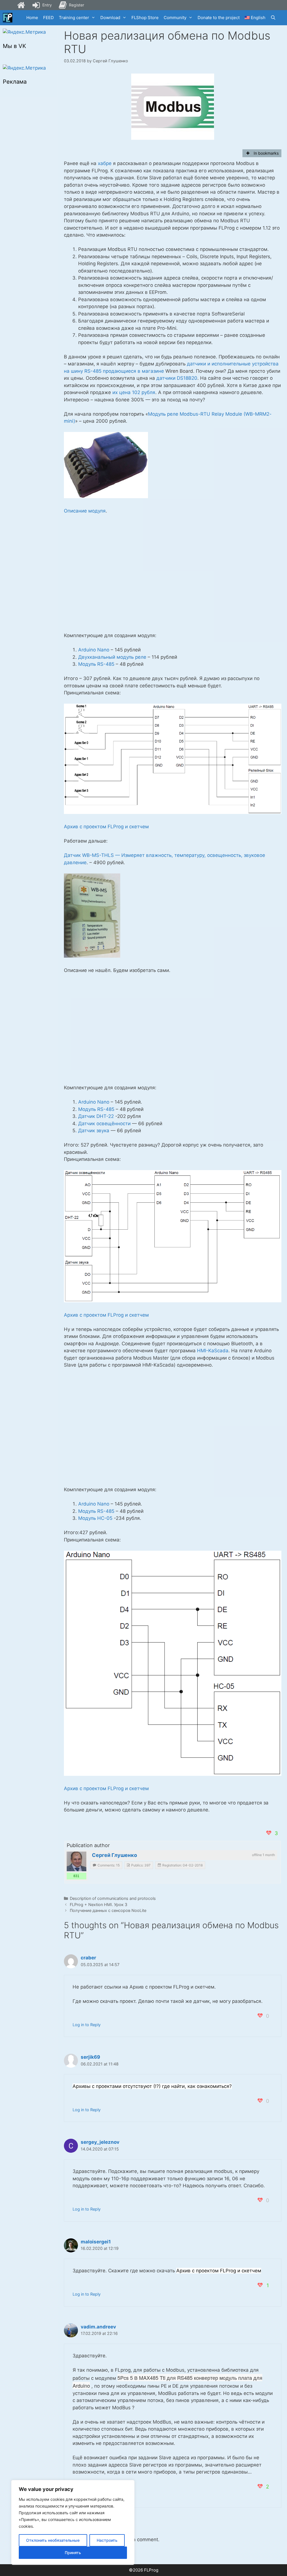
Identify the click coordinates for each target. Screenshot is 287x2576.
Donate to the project (219, 18)
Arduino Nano (94, 650)
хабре (105, 163)
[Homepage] (21, 5)
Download (110, 18)
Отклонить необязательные (53, 2540)
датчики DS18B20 (177, 378)
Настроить (107, 2540)
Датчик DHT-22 (96, 1116)
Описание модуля (85, 511)
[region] (73, 2522)
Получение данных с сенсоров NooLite (108, 1910)
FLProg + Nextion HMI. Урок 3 (99, 1904)
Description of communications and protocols (113, 1898)
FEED (48, 18)
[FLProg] (8, 18)
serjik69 (90, 2057)
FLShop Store (145, 18)
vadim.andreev (98, 2327)
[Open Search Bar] (273, 18)
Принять (73, 2553)
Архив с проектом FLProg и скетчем (106, 827)
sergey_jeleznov (100, 2142)
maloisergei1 (96, 2242)
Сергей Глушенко (114, 1855)
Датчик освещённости (104, 1124)
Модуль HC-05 (95, 1518)
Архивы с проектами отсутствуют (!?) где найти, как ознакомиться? (152, 2086)
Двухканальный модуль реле (112, 657)
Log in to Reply (87, 2025)
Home (32, 18)
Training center (74, 18)
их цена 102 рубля (134, 392)
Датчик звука (94, 1131)
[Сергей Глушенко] (77, 1861)
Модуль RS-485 (96, 664)
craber (88, 1958)
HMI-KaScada (213, 1351)
